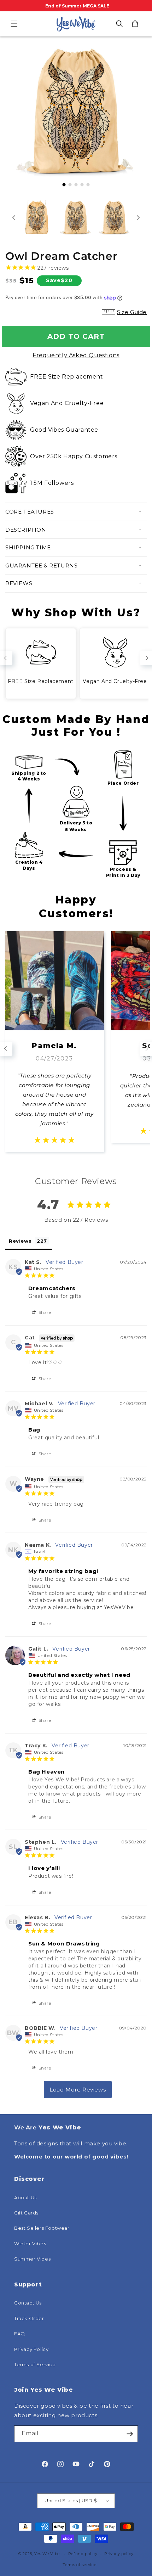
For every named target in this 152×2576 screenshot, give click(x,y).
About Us (25, 2197)
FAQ (20, 2334)
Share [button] (44, 1312)
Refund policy (83, 2554)
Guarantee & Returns (41, 565)
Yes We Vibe (47, 2554)
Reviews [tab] (20, 1241)
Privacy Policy (31, 2349)
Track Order (29, 2318)
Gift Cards (26, 2213)
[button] (14, 24)
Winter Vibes (30, 2244)
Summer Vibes (32, 2259)
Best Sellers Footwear (42, 2228)
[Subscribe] (130, 2434)
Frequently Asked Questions (76, 355)
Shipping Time (28, 547)
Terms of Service (35, 2364)
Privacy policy (119, 2554)
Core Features (30, 512)
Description (26, 530)
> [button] (78, 2090)
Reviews (19, 583)
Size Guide (132, 312)
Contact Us (28, 2303)
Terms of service (79, 2565)
